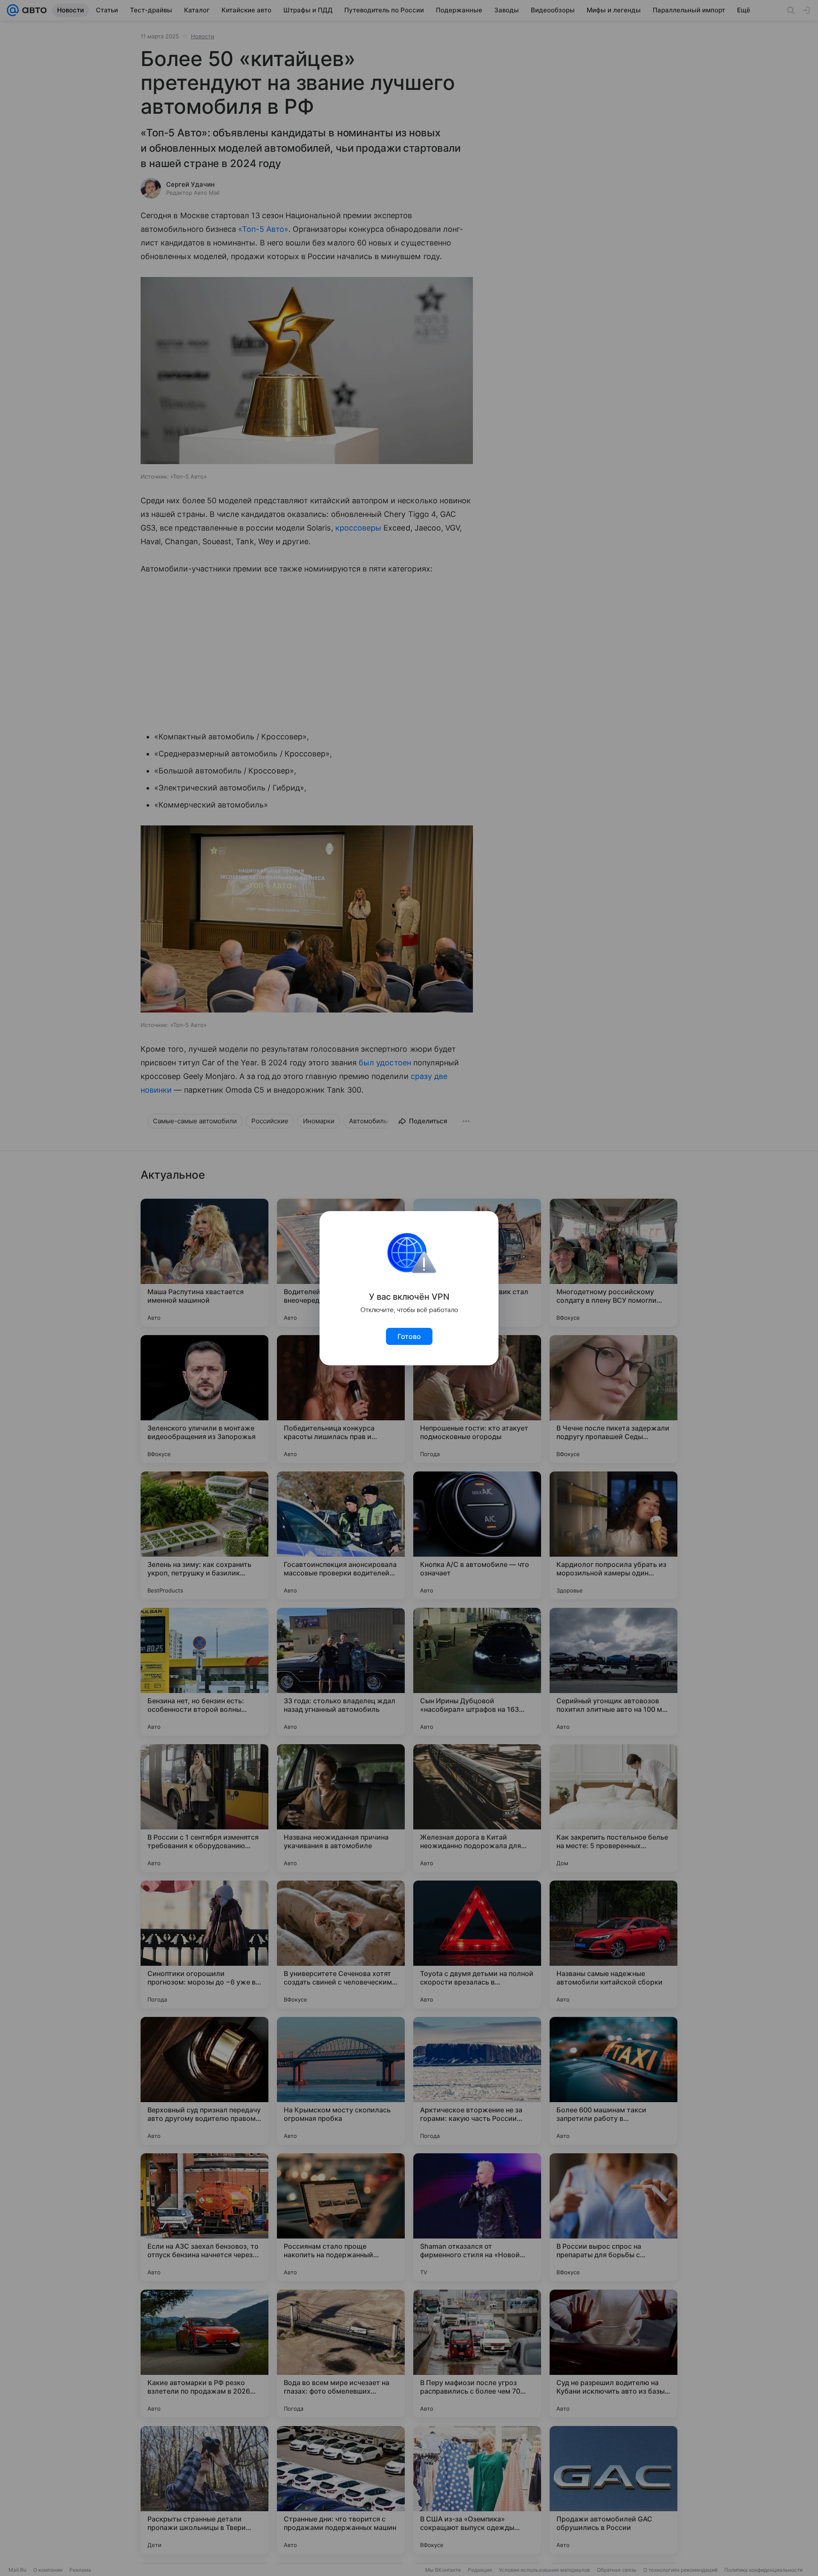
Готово (409, 1336)
